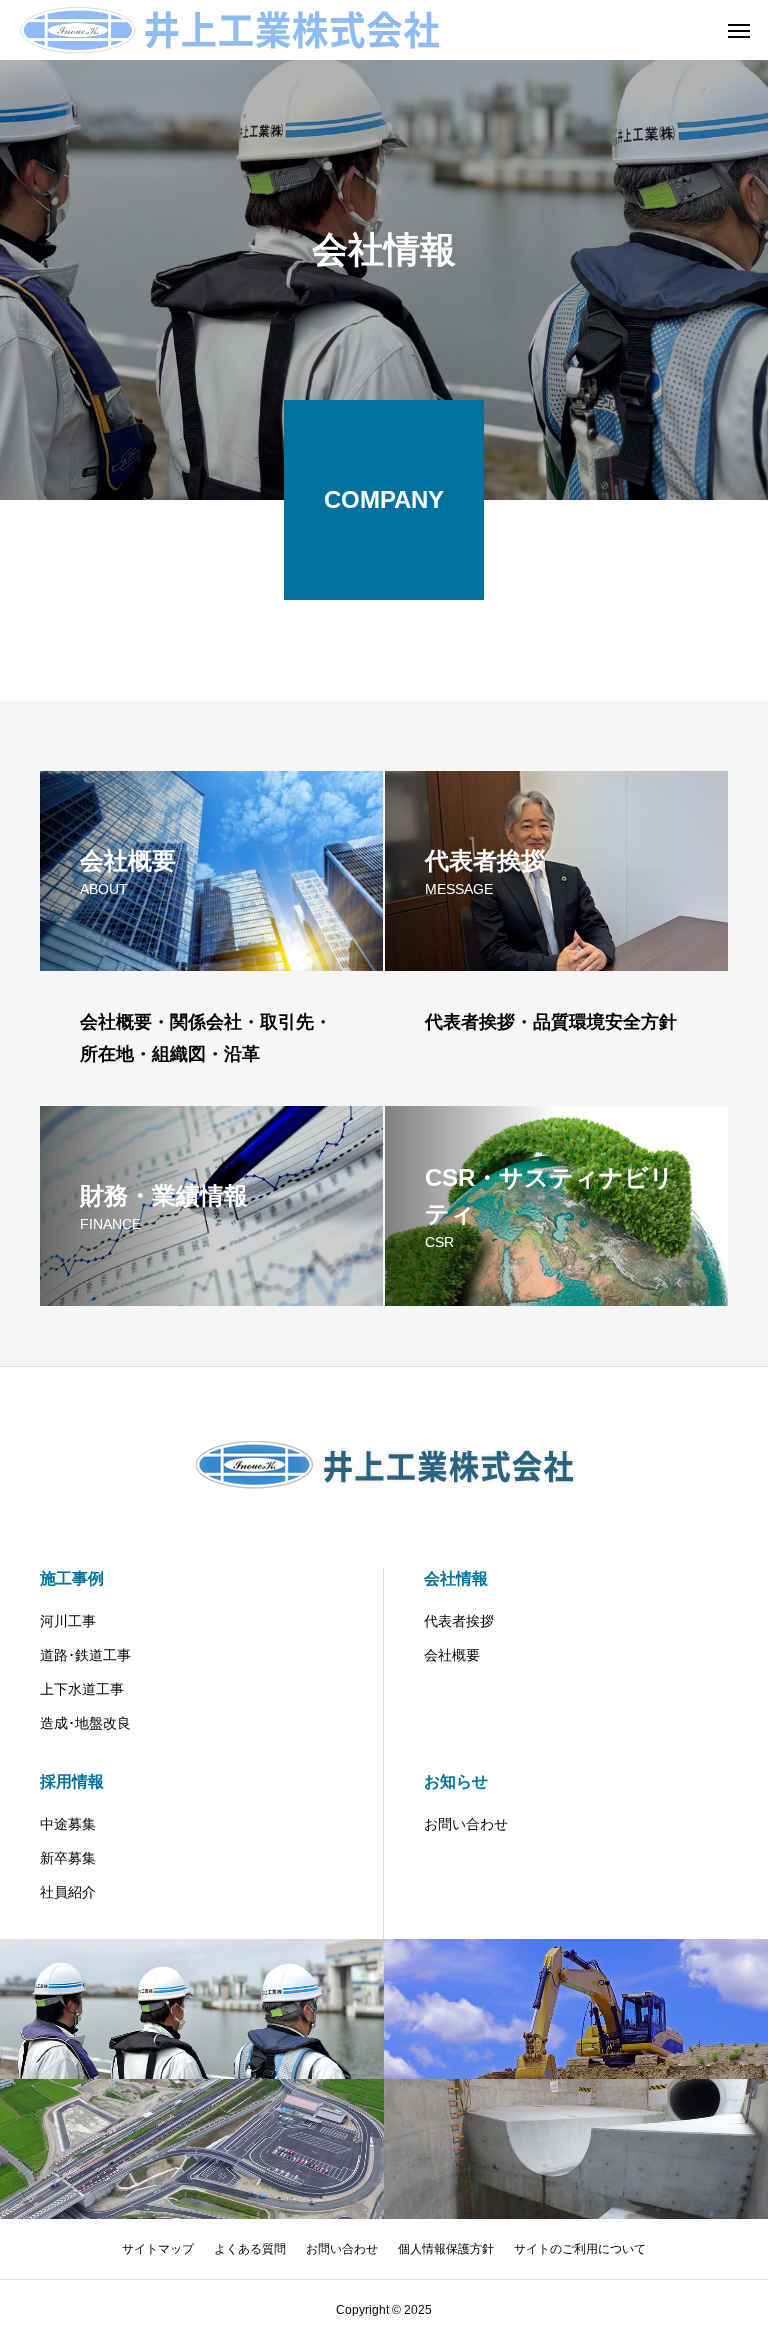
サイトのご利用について (580, 2249)
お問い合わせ (466, 1824)
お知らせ (456, 1781)
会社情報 (456, 1578)
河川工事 (68, 1621)
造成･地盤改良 (85, 1723)
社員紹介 (68, 1892)
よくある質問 (250, 2249)
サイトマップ (158, 2249)
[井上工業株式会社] (230, 30)
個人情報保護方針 (446, 2249)
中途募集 (68, 1824)
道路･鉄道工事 (85, 1655)
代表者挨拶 (459, 1621)
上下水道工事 (82, 1689)
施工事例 (72, 1578)
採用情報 (72, 1781)
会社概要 (452, 1655)
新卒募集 (68, 1858)
